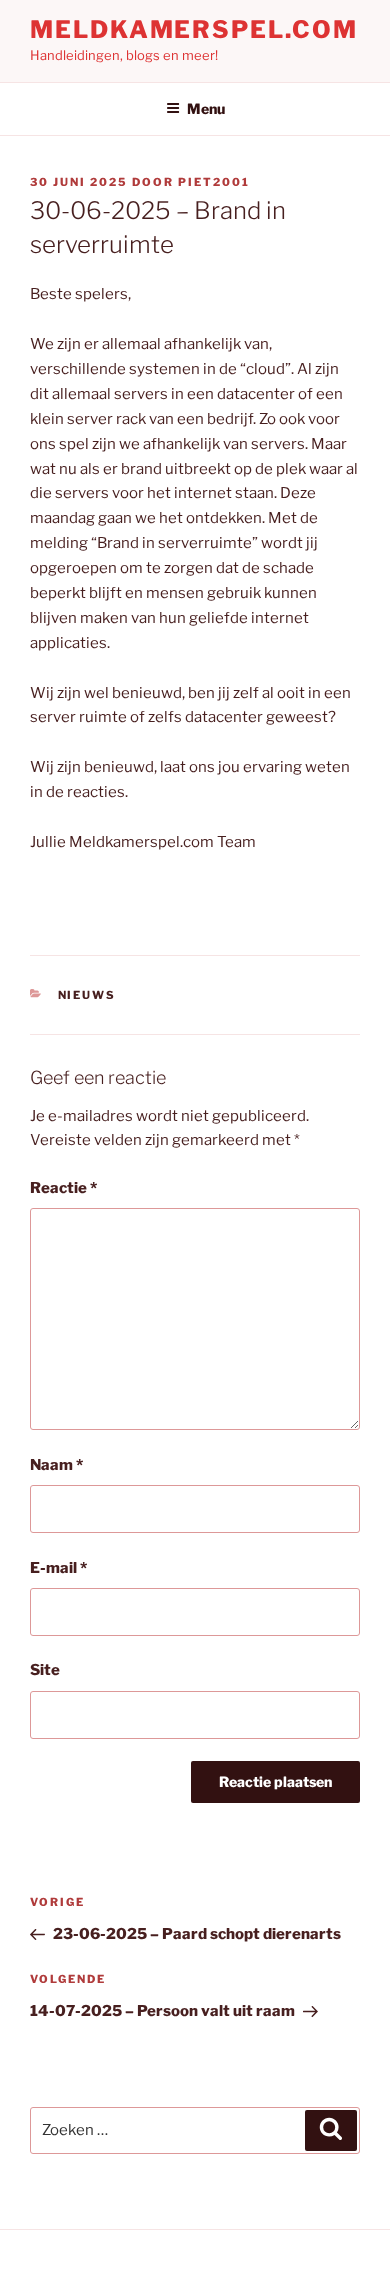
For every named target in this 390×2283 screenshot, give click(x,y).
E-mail (58, 1568)
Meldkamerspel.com (194, 29)
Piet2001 (214, 182)
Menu (206, 108)
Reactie (63, 1188)
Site (45, 1670)
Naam (56, 1465)
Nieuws (87, 995)
